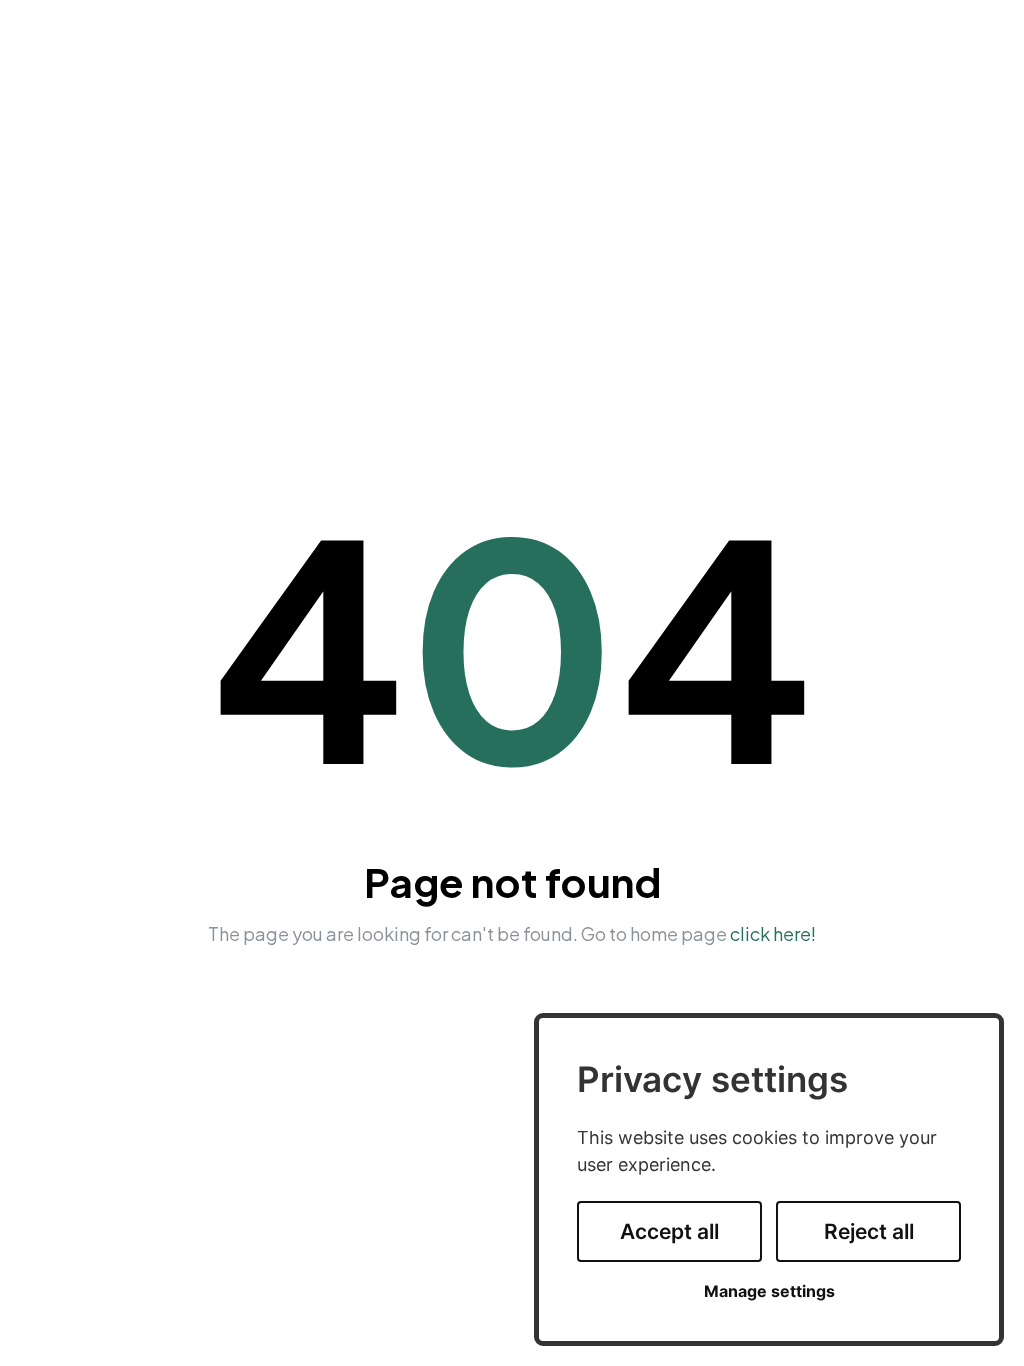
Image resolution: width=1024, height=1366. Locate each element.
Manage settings (769, 1291)
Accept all (669, 1231)
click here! (773, 933)
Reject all (869, 1231)
